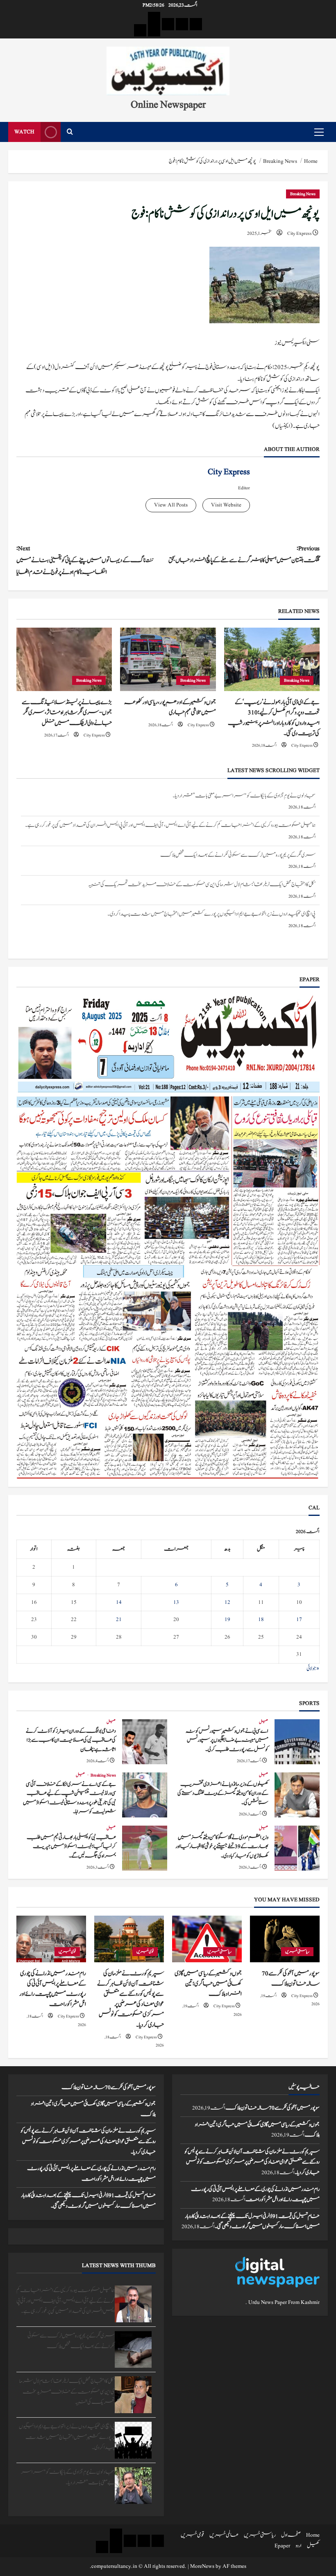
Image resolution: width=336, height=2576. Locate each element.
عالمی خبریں (224, 2535)
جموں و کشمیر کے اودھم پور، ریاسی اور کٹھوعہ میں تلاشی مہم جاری (170, 707)
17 (299, 1619)
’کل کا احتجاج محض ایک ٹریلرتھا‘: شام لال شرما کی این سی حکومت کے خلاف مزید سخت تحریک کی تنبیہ (202, 855)
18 (261, 1619)
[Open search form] (70, 132)
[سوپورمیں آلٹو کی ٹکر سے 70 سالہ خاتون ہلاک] (285, 1939)
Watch (24, 132)
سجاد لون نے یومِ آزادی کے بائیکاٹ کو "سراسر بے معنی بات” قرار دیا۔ (244, 914)
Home (313, 2535)
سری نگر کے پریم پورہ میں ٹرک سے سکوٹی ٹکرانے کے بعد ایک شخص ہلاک (238, 825)
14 (119, 1602)
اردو (299, 2546)
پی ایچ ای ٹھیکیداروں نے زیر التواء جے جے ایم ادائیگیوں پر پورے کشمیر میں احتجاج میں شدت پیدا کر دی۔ (211, 885)
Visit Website (226, 505)
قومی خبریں (145, 1951)
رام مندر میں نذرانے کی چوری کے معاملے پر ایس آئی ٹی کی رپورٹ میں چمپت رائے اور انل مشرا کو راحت (53, 1989)
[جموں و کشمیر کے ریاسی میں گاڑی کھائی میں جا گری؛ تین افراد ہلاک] (207, 1939)
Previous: (244, 554)
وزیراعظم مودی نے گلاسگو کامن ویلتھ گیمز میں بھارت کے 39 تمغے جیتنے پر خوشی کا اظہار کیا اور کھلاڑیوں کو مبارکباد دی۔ (297, 1848)
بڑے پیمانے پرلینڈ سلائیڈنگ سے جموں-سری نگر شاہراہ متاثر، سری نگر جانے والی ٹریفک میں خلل (67, 713)
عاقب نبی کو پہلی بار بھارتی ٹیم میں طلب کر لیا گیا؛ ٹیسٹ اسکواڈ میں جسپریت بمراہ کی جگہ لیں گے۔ (145, 1848)
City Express (300, 233)
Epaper (282, 2546)
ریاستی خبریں (297, 1951)
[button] (319, 132)
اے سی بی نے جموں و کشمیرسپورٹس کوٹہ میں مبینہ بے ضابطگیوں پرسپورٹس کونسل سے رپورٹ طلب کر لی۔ (297, 1742)
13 (176, 1602)
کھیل (264, 1722)
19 (227, 1619)
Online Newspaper (168, 104)
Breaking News (303, 194)
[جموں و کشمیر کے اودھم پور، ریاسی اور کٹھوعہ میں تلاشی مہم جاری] (168, 660)
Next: (85, 560)
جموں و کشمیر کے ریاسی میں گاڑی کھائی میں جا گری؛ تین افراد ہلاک (208, 1984)
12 (227, 1602)
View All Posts (171, 505)
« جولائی (313, 1669)
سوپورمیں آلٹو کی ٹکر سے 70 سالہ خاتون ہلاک (291, 1979)
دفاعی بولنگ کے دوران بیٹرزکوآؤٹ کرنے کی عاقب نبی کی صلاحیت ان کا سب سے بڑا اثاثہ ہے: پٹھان (145, 1742)
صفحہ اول (291, 2535)
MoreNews (202, 2566)
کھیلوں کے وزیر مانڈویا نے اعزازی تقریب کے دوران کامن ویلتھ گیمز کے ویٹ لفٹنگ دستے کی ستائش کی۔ (297, 1795)
